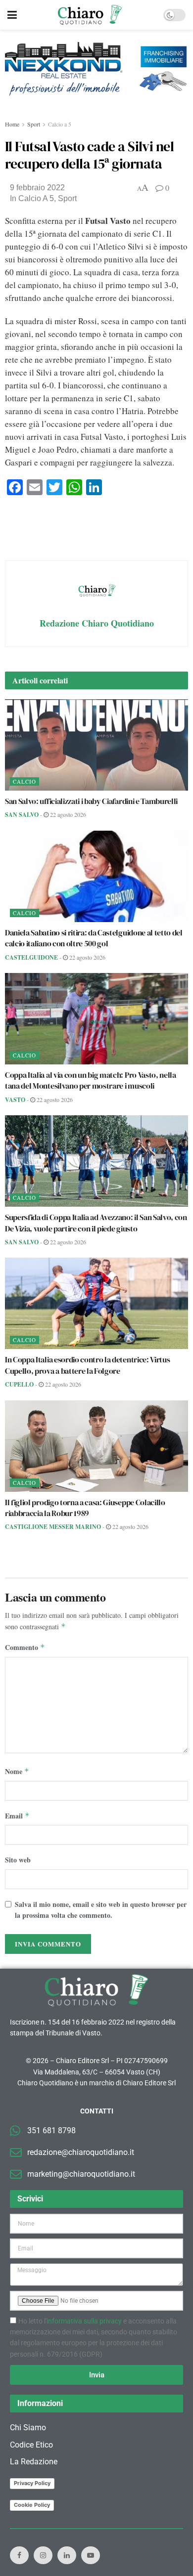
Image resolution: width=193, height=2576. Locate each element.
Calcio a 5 (60, 124)
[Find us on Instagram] (43, 2555)
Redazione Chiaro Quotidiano (97, 623)
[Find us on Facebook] (19, 2555)
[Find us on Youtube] (91, 2555)
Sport (34, 124)
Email (17, 1816)
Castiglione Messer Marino (53, 1527)
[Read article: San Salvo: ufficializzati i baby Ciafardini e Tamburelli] (96, 745)
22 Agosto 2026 (67, 814)
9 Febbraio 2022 (37, 188)
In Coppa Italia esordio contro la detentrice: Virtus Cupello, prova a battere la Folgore (87, 1365)
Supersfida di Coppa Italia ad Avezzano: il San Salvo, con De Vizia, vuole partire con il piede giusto (96, 1223)
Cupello (19, 1384)
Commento (25, 1647)
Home (12, 124)
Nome (17, 1771)
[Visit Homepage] (90, 15)
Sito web (18, 1860)
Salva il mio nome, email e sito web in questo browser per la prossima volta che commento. (101, 1910)
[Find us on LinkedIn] (67, 2555)
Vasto (15, 1100)
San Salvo (22, 815)
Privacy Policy (32, 2483)
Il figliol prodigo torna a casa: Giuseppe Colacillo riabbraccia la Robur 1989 (85, 1508)
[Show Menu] (12, 15)
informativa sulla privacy (84, 2321)
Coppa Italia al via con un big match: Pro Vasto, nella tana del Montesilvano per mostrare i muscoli (91, 1080)
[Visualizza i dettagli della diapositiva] (96, 69)
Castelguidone (31, 957)
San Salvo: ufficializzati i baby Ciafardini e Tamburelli (91, 801)
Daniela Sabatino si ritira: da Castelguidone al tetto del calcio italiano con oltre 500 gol (94, 938)
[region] (96, 75)
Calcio (24, 781)
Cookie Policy (32, 2505)
